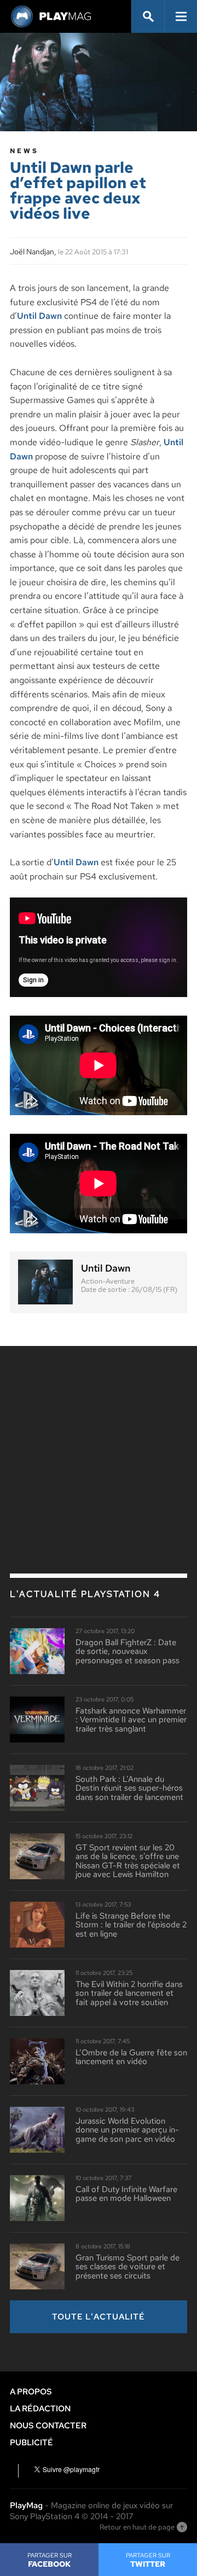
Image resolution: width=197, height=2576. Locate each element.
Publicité (31, 2443)
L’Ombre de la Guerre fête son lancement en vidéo (131, 2057)
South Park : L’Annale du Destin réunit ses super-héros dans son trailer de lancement (129, 1788)
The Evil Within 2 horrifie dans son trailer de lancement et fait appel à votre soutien (129, 1994)
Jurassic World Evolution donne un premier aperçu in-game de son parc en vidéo (127, 2130)
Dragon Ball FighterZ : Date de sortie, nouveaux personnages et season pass (128, 1652)
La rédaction (40, 2409)
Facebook (50, 2560)
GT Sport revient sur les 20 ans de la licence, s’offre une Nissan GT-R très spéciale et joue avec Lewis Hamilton (128, 1861)
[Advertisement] (99, 1436)
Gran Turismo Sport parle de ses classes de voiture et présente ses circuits (128, 2267)
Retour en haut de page (137, 2527)
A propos (31, 2392)
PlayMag (26, 2505)
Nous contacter (48, 2426)
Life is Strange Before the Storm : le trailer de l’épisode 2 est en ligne (131, 1925)
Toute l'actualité (99, 2317)
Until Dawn (39, 316)
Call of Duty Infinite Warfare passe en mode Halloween (126, 2194)
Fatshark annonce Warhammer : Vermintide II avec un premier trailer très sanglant (131, 1720)
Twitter (148, 2560)
